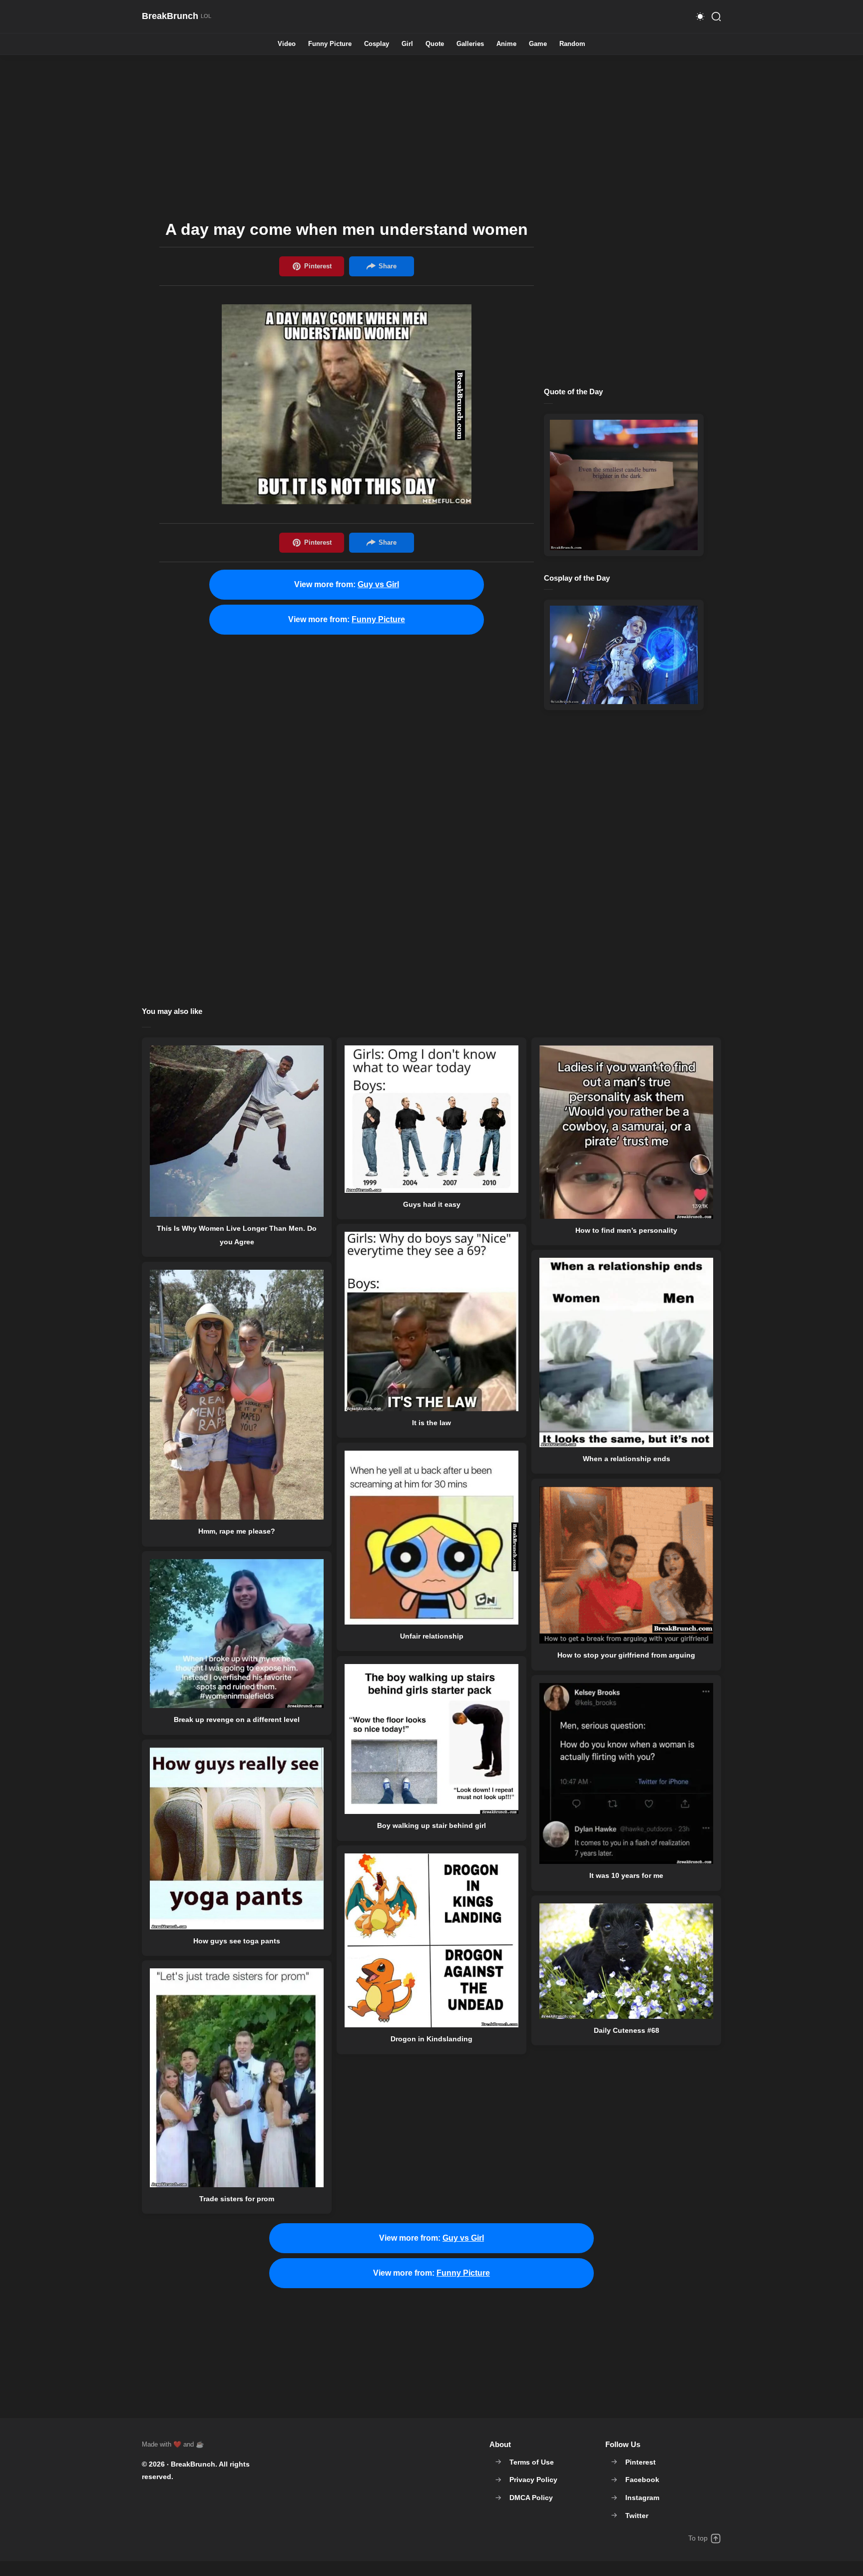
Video (287, 44)
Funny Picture (330, 44)
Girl (407, 44)
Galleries (470, 44)
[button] (700, 16)
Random (572, 44)
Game (538, 44)
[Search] (716, 16)
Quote (435, 44)
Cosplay (377, 44)
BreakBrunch (193, 2464)
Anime (506, 44)
